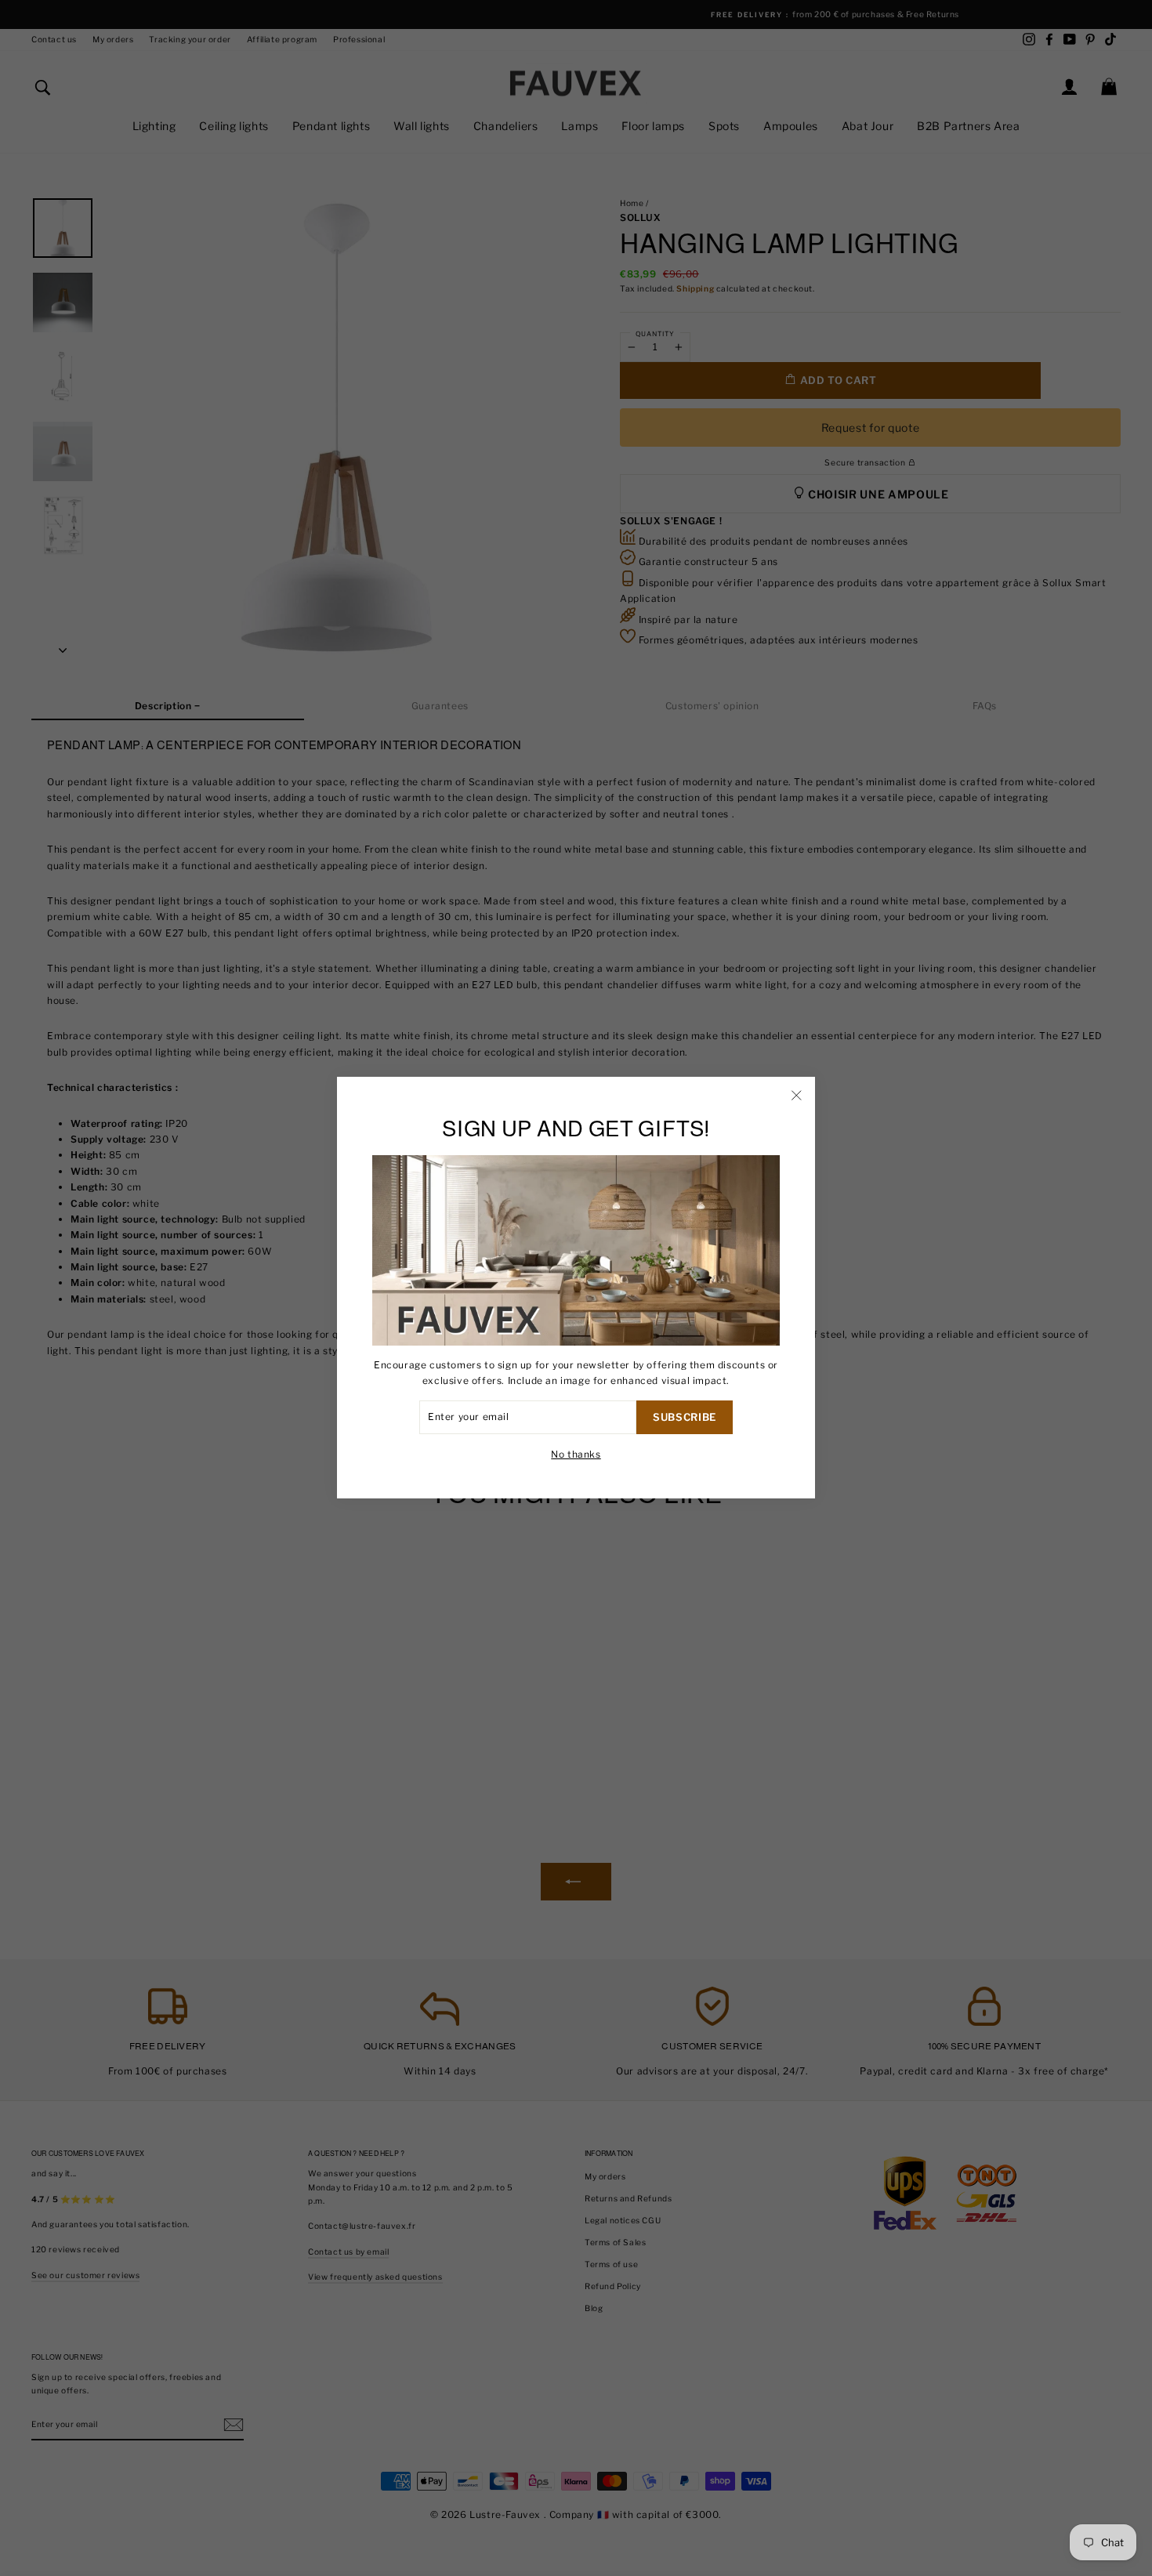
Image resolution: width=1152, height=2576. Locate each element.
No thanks (576, 1454)
